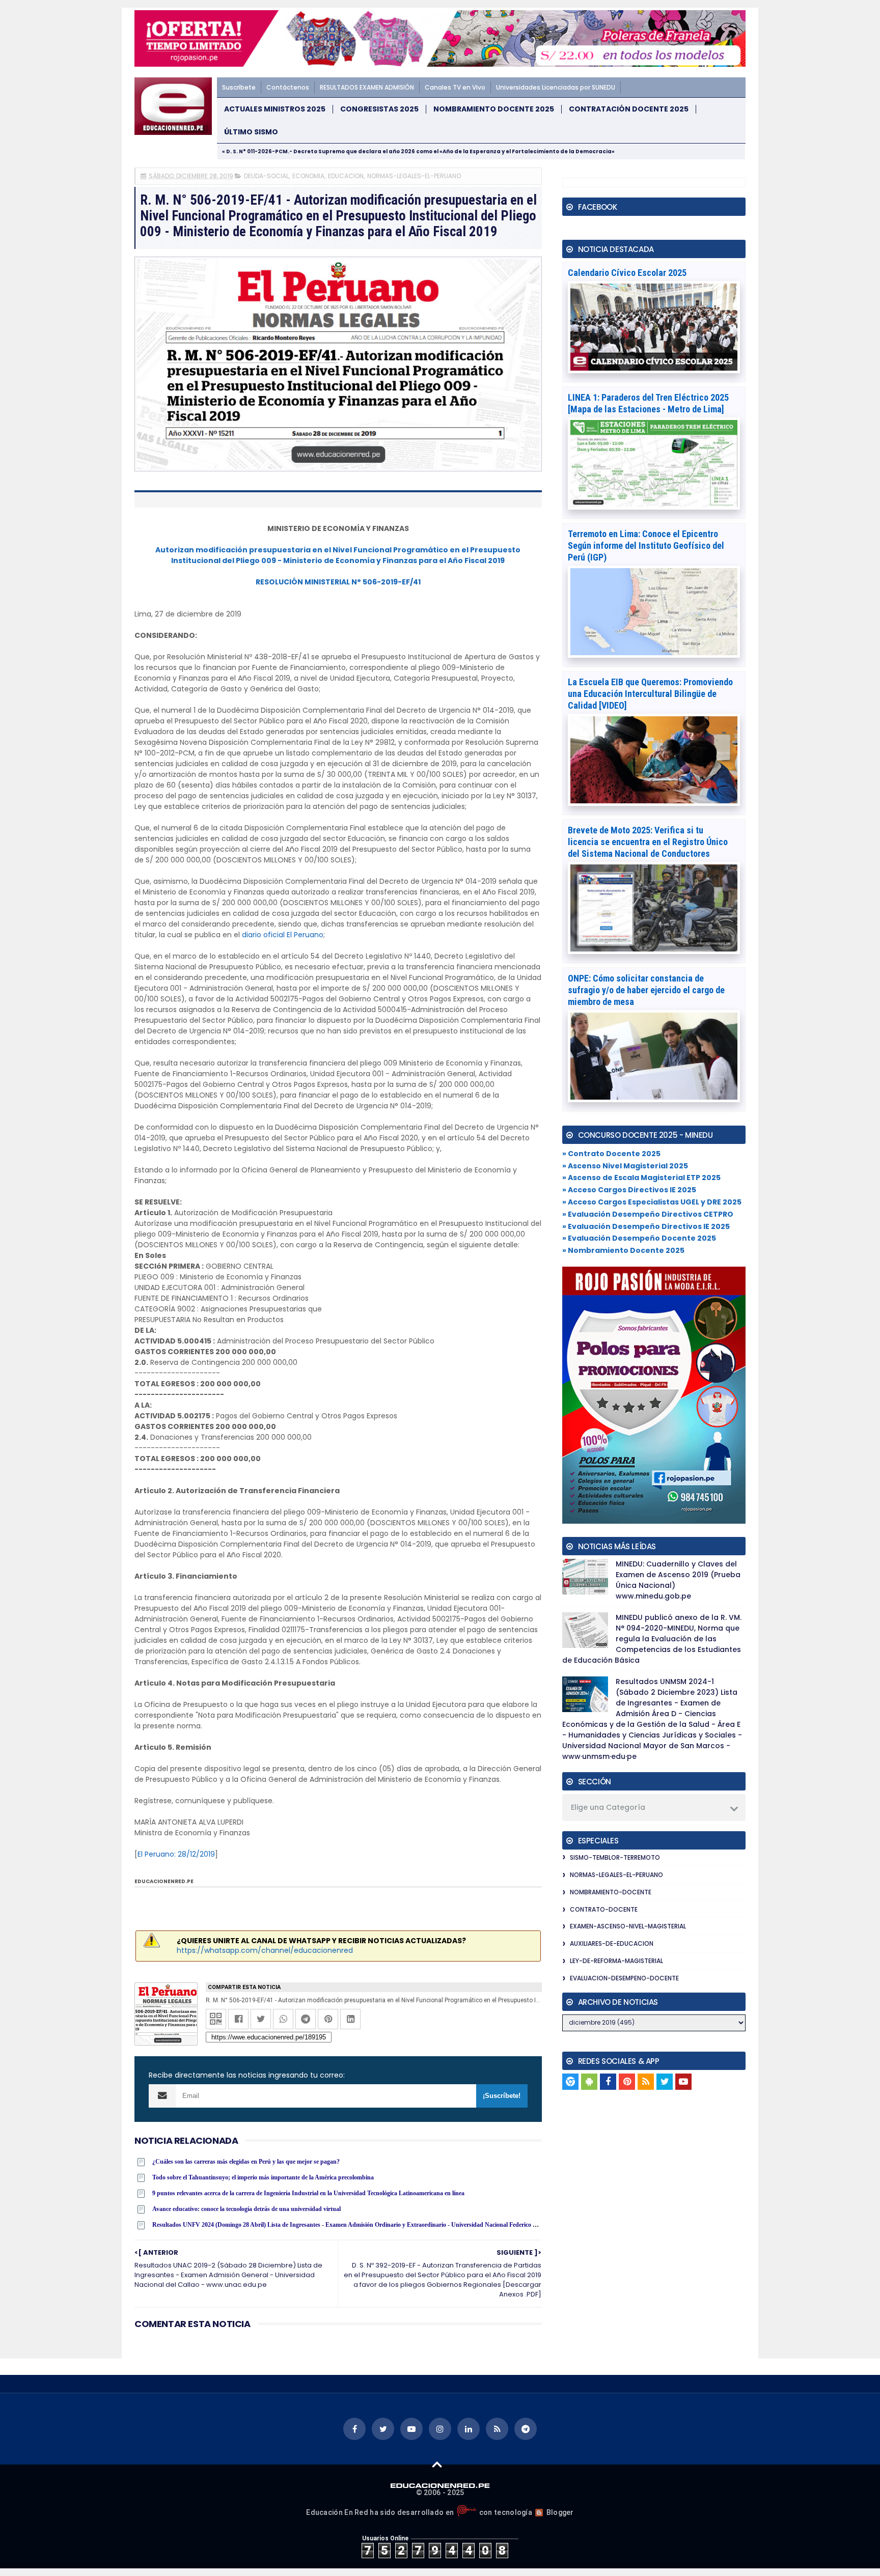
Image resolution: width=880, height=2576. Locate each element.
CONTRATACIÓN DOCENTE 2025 (629, 109)
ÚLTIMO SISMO (251, 132)
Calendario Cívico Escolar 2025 (627, 273)
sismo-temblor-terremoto (615, 1857)
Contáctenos (288, 87)
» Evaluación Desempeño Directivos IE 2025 (646, 1226)
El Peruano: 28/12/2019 (176, 1854)
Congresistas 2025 (379, 109)
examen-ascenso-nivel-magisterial (628, 1926)
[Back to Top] (437, 2464)
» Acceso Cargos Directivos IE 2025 (629, 1190)
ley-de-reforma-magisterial (616, 1961)
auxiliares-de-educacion (612, 1943)
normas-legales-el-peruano (414, 176)
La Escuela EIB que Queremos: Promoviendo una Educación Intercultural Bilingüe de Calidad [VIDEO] (650, 694)
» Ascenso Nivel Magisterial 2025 (625, 1166)
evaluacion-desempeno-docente (624, 1978)
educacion (346, 176)
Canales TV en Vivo (455, 87)
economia (308, 176)
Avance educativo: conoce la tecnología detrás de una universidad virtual (246, 2209)
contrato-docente (604, 1909)
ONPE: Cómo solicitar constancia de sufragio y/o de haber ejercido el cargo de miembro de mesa (646, 990)
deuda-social (266, 176)
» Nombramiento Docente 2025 (623, 1250)
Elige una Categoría (608, 1807)
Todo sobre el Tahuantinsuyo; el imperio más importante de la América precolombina (263, 2177)
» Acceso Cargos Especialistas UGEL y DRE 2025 (652, 1202)
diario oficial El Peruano (283, 935)
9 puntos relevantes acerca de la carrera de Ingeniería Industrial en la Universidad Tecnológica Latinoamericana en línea (308, 2193)
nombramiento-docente (611, 1892)
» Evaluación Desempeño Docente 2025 (639, 1238)
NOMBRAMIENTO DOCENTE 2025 (494, 109)
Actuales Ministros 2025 (275, 109)
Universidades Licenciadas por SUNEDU (556, 87)
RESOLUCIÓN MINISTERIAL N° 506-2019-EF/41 (338, 582)
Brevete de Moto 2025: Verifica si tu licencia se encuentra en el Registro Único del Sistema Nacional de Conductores (648, 842)
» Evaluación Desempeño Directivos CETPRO (648, 1214)
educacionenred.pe (164, 1881)
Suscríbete (239, 87)
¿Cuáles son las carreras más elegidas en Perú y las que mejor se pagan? (246, 2162)
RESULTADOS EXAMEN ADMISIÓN (367, 87)
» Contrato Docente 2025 (611, 1154)
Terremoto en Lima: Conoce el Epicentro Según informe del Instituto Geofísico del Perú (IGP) (646, 545)
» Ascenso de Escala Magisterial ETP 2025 (641, 1178)
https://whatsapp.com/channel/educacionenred (265, 1950)
